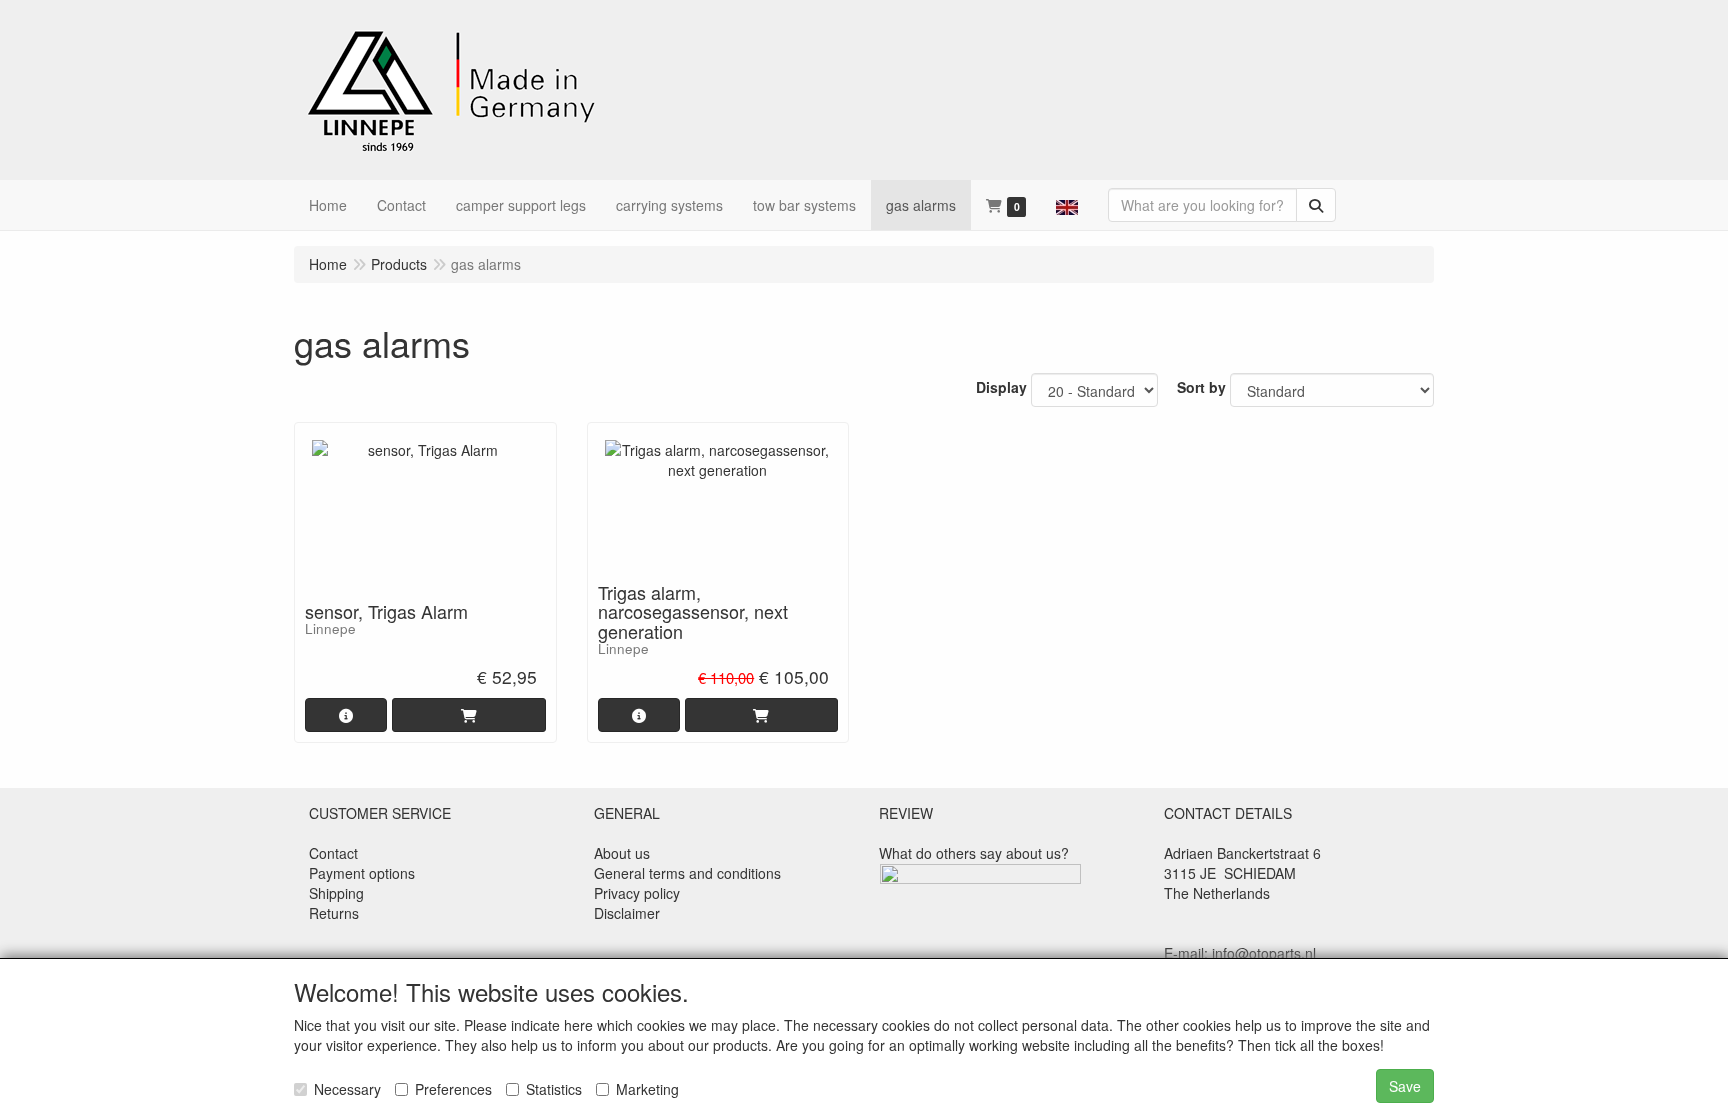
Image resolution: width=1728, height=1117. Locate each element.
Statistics (554, 1089)
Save (1405, 1086)
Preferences (453, 1089)
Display (1001, 387)
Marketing (647, 1089)
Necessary (347, 1089)
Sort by (1201, 387)
